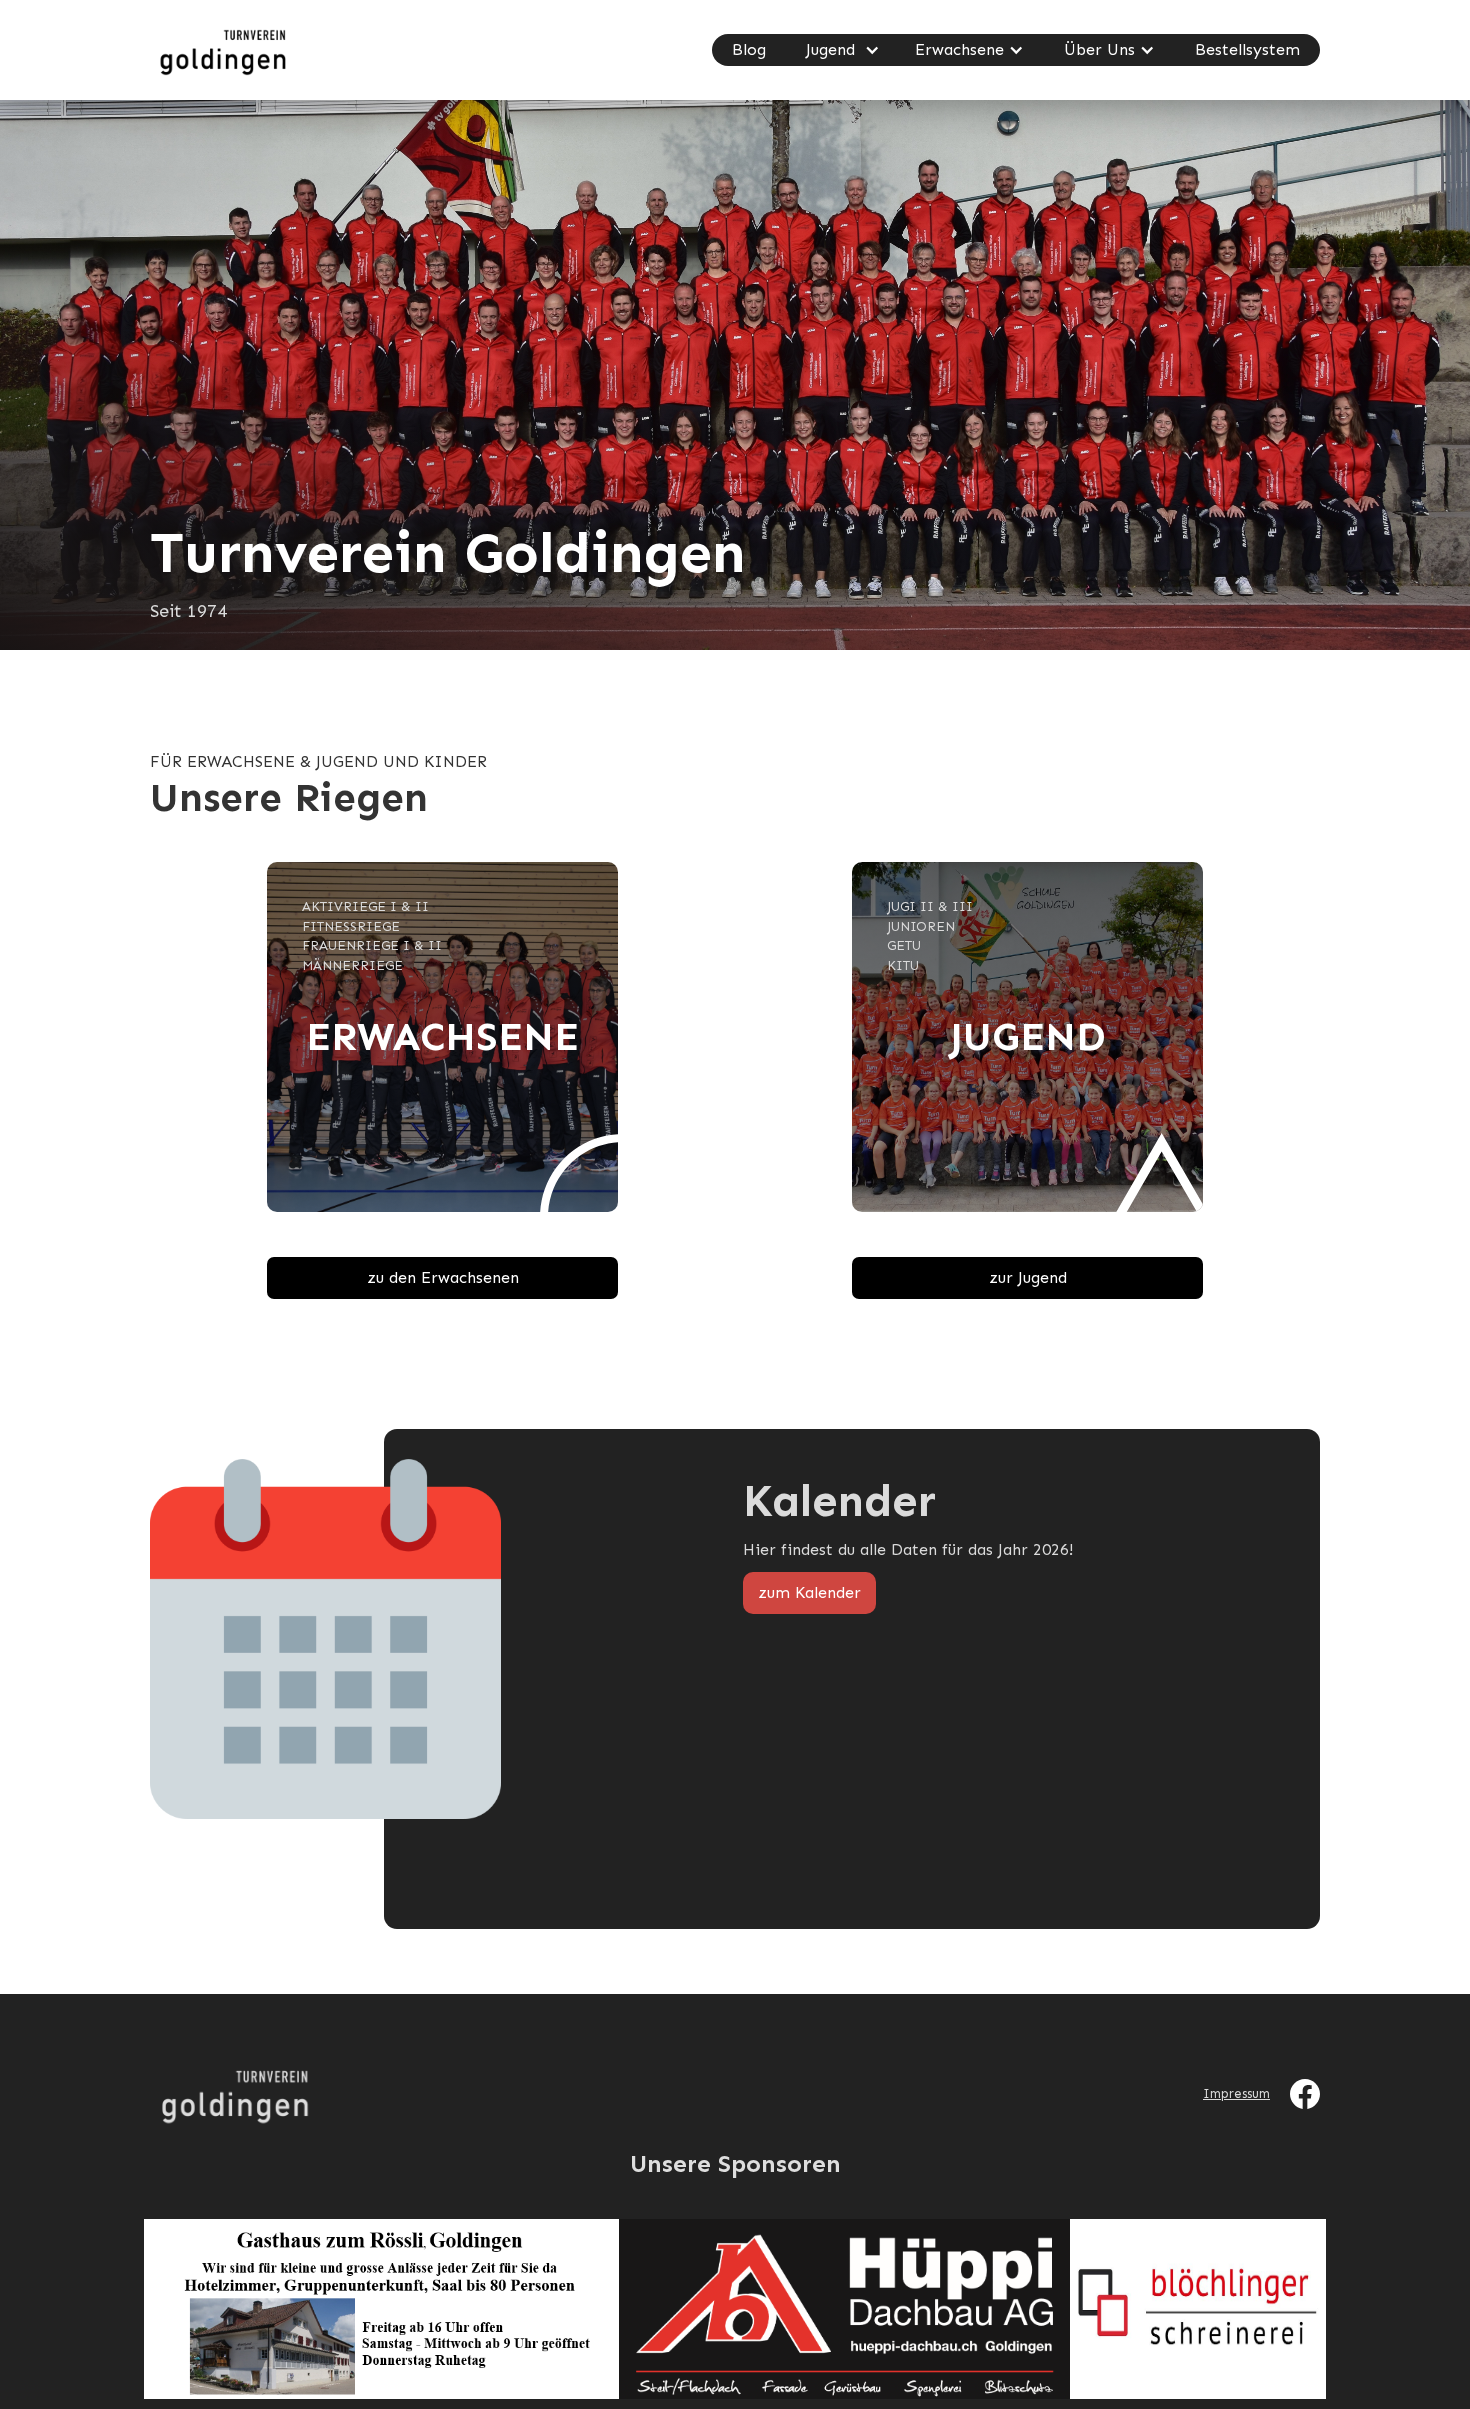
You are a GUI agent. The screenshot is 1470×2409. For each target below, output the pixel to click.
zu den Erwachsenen (443, 1277)
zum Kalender (809, 1592)
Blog (749, 49)
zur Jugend (1028, 1277)
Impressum (1236, 2093)
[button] (840, 50)
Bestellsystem (1247, 49)
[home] (220, 50)
